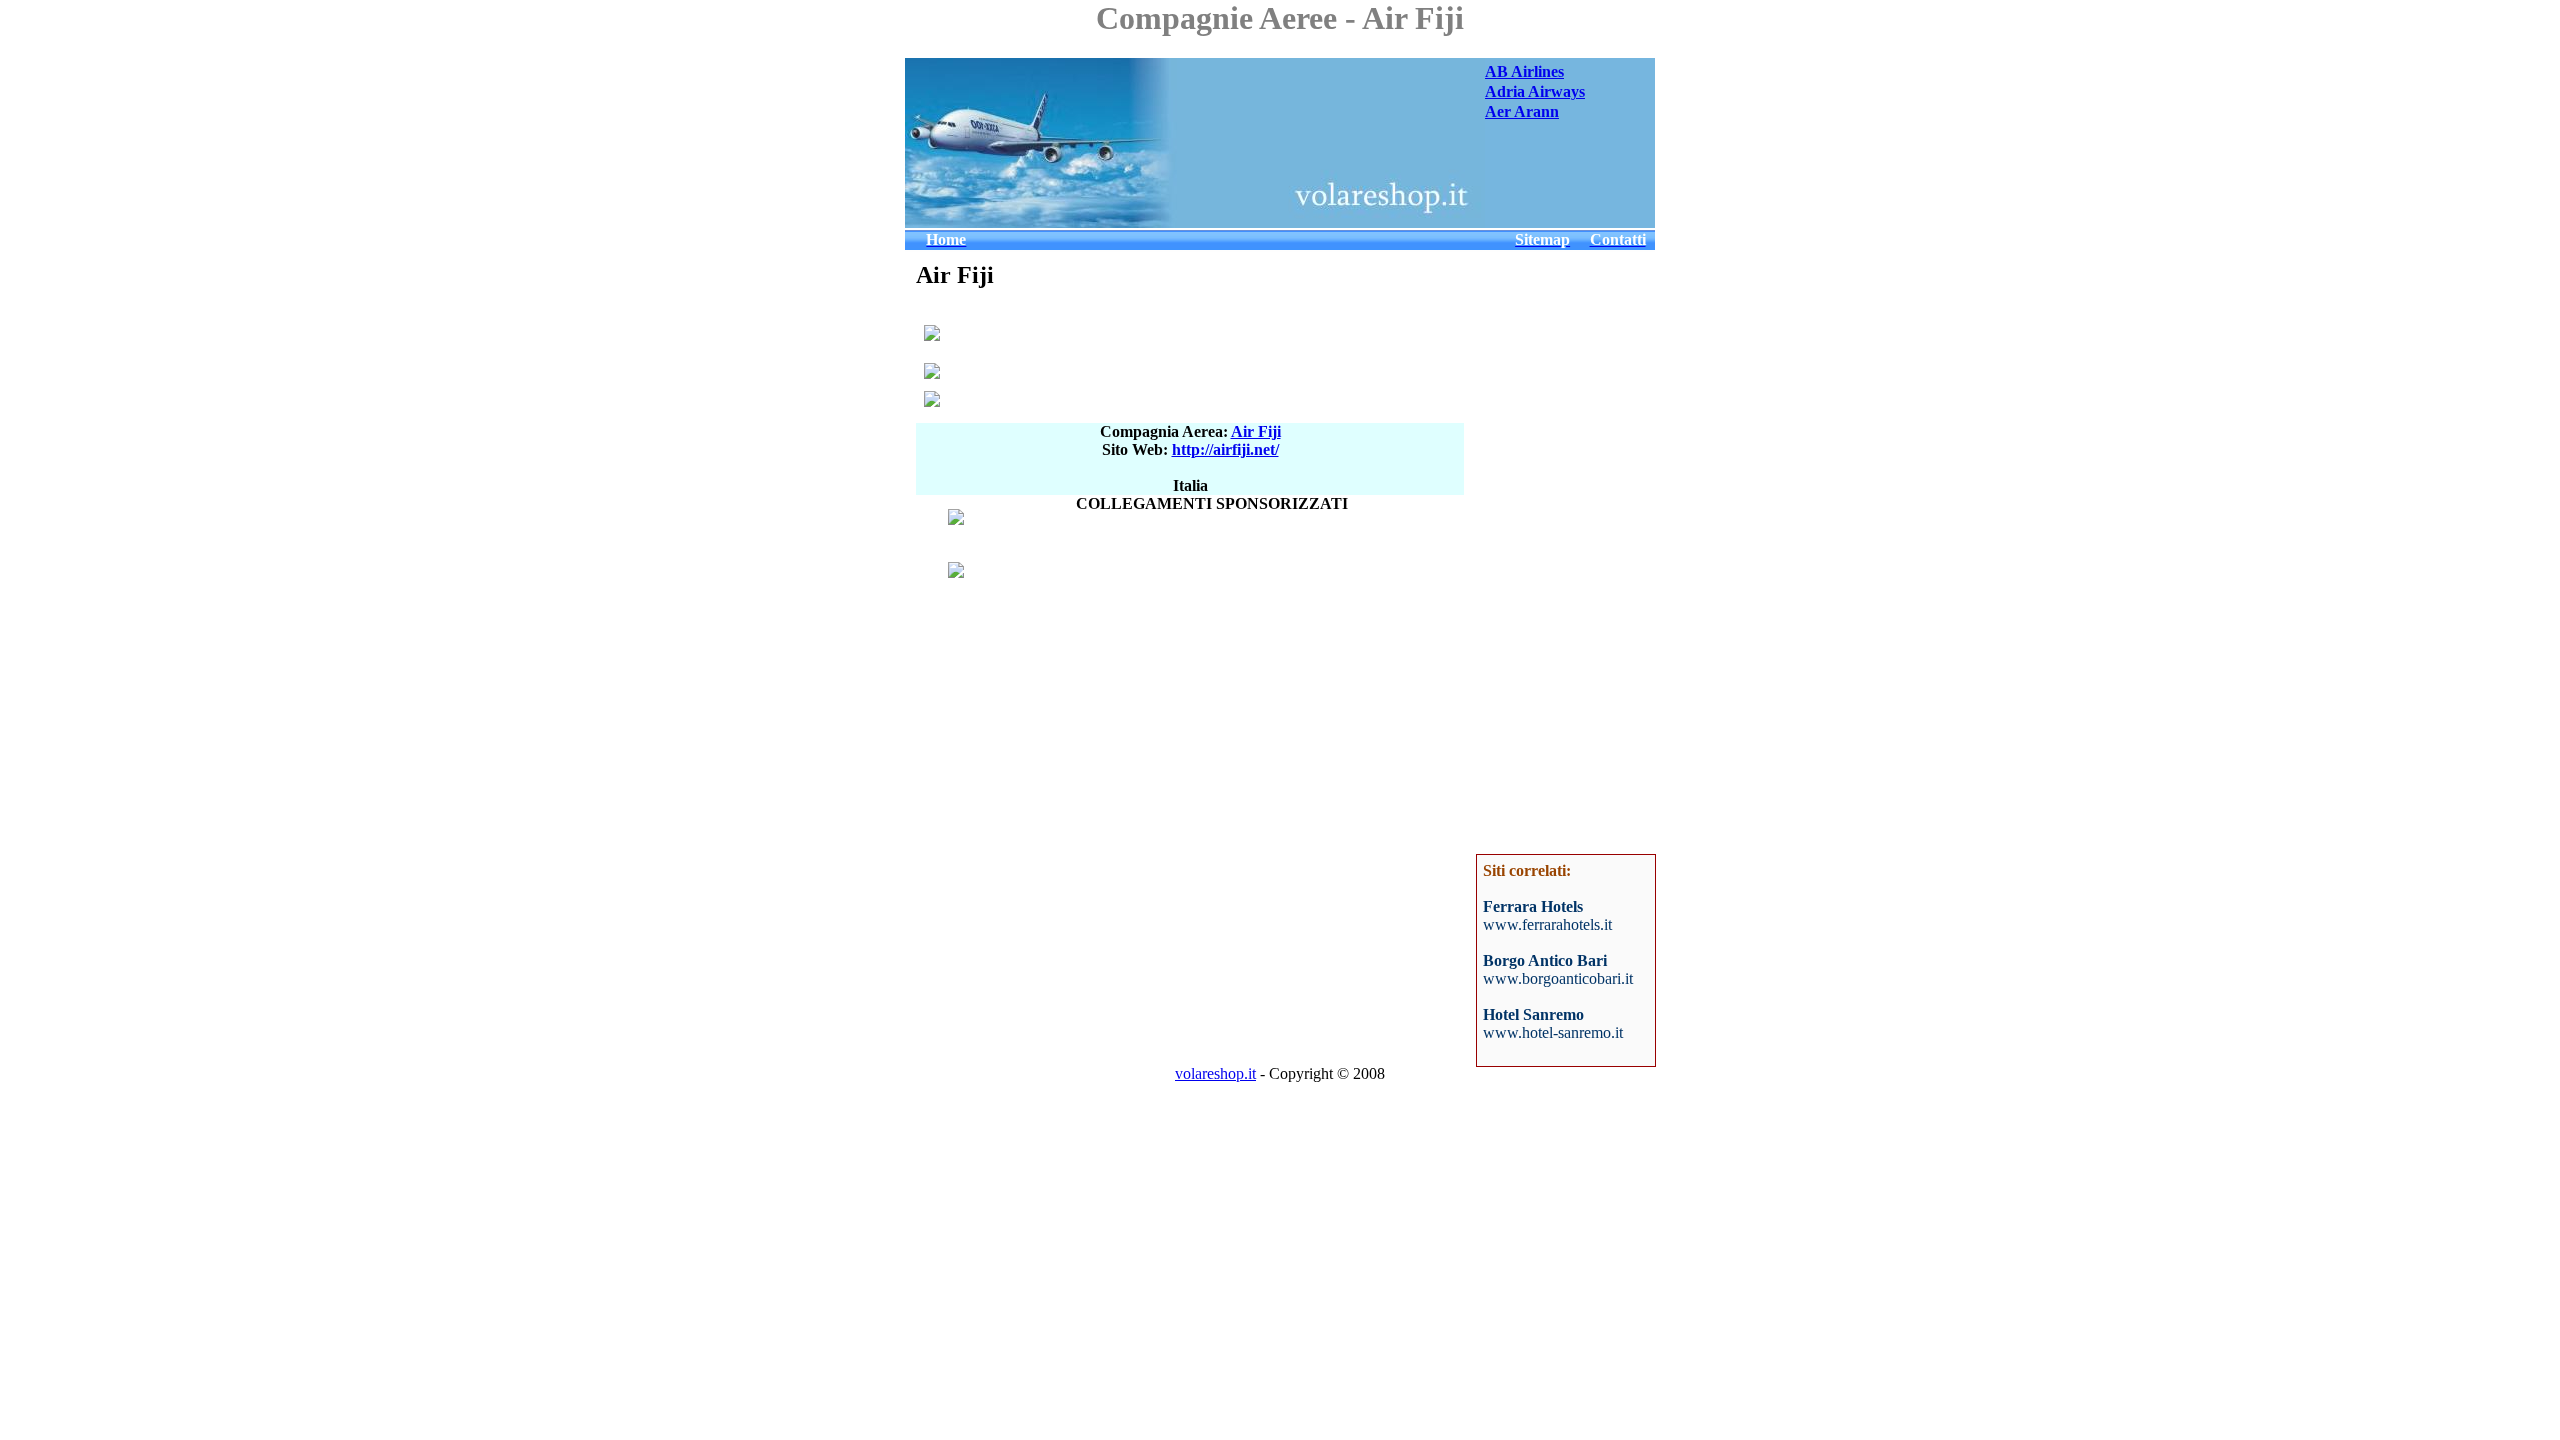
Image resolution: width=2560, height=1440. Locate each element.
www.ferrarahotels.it (1547, 924)
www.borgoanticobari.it (1558, 978)
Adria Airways (1535, 91)
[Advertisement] (1595, 178)
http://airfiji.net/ (1225, 449)
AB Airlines (1524, 71)
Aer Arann (1522, 111)
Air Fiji (1256, 431)
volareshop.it (1215, 1073)
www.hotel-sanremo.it (1553, 1032)
